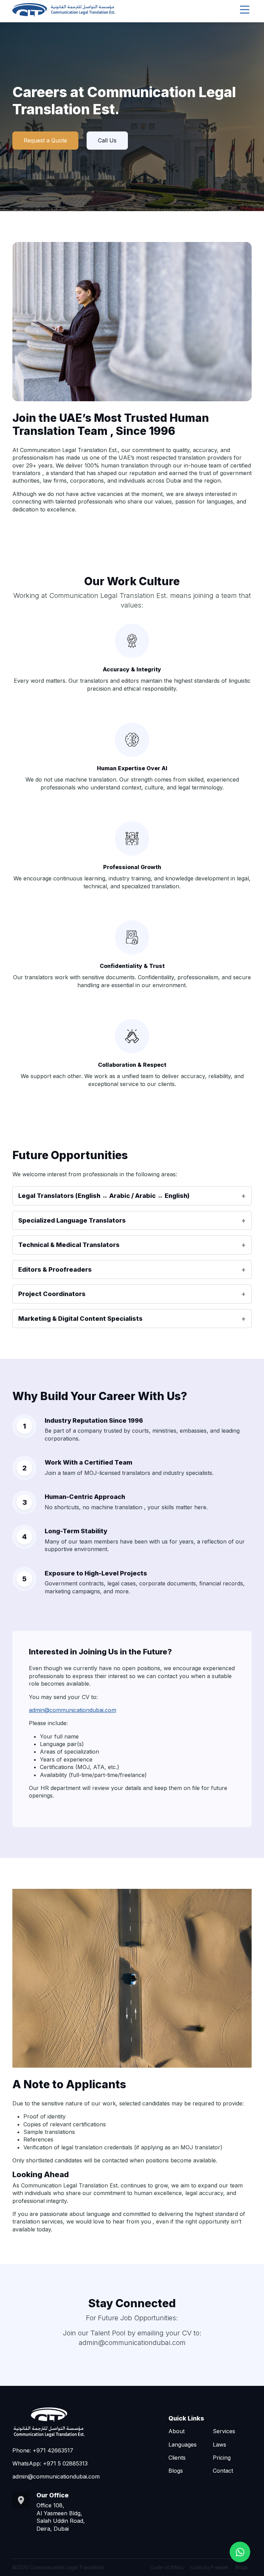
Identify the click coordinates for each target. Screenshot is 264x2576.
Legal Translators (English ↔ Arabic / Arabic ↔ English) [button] (104, 1196)
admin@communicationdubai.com (73, 1710)
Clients (177, 2458)
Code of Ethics (167, 2567)
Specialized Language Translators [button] (72, 1220)
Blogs (176, 2471)
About (177, 2431)
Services (224, 2431)
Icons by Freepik (210, 2567)
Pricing (222, 2458)
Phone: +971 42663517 (43, 2450)
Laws (219, 2445)
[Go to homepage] (64, 10)
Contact (223, 2471)
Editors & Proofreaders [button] (55, 1269)
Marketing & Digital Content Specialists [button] (80, 1319)
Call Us (107, 140)
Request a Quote (45, 140)
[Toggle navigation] (245, 10)
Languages (183, 2445)
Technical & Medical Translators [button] (69, 1245)
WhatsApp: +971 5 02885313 (50, 2463)
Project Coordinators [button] (52, 1294)
